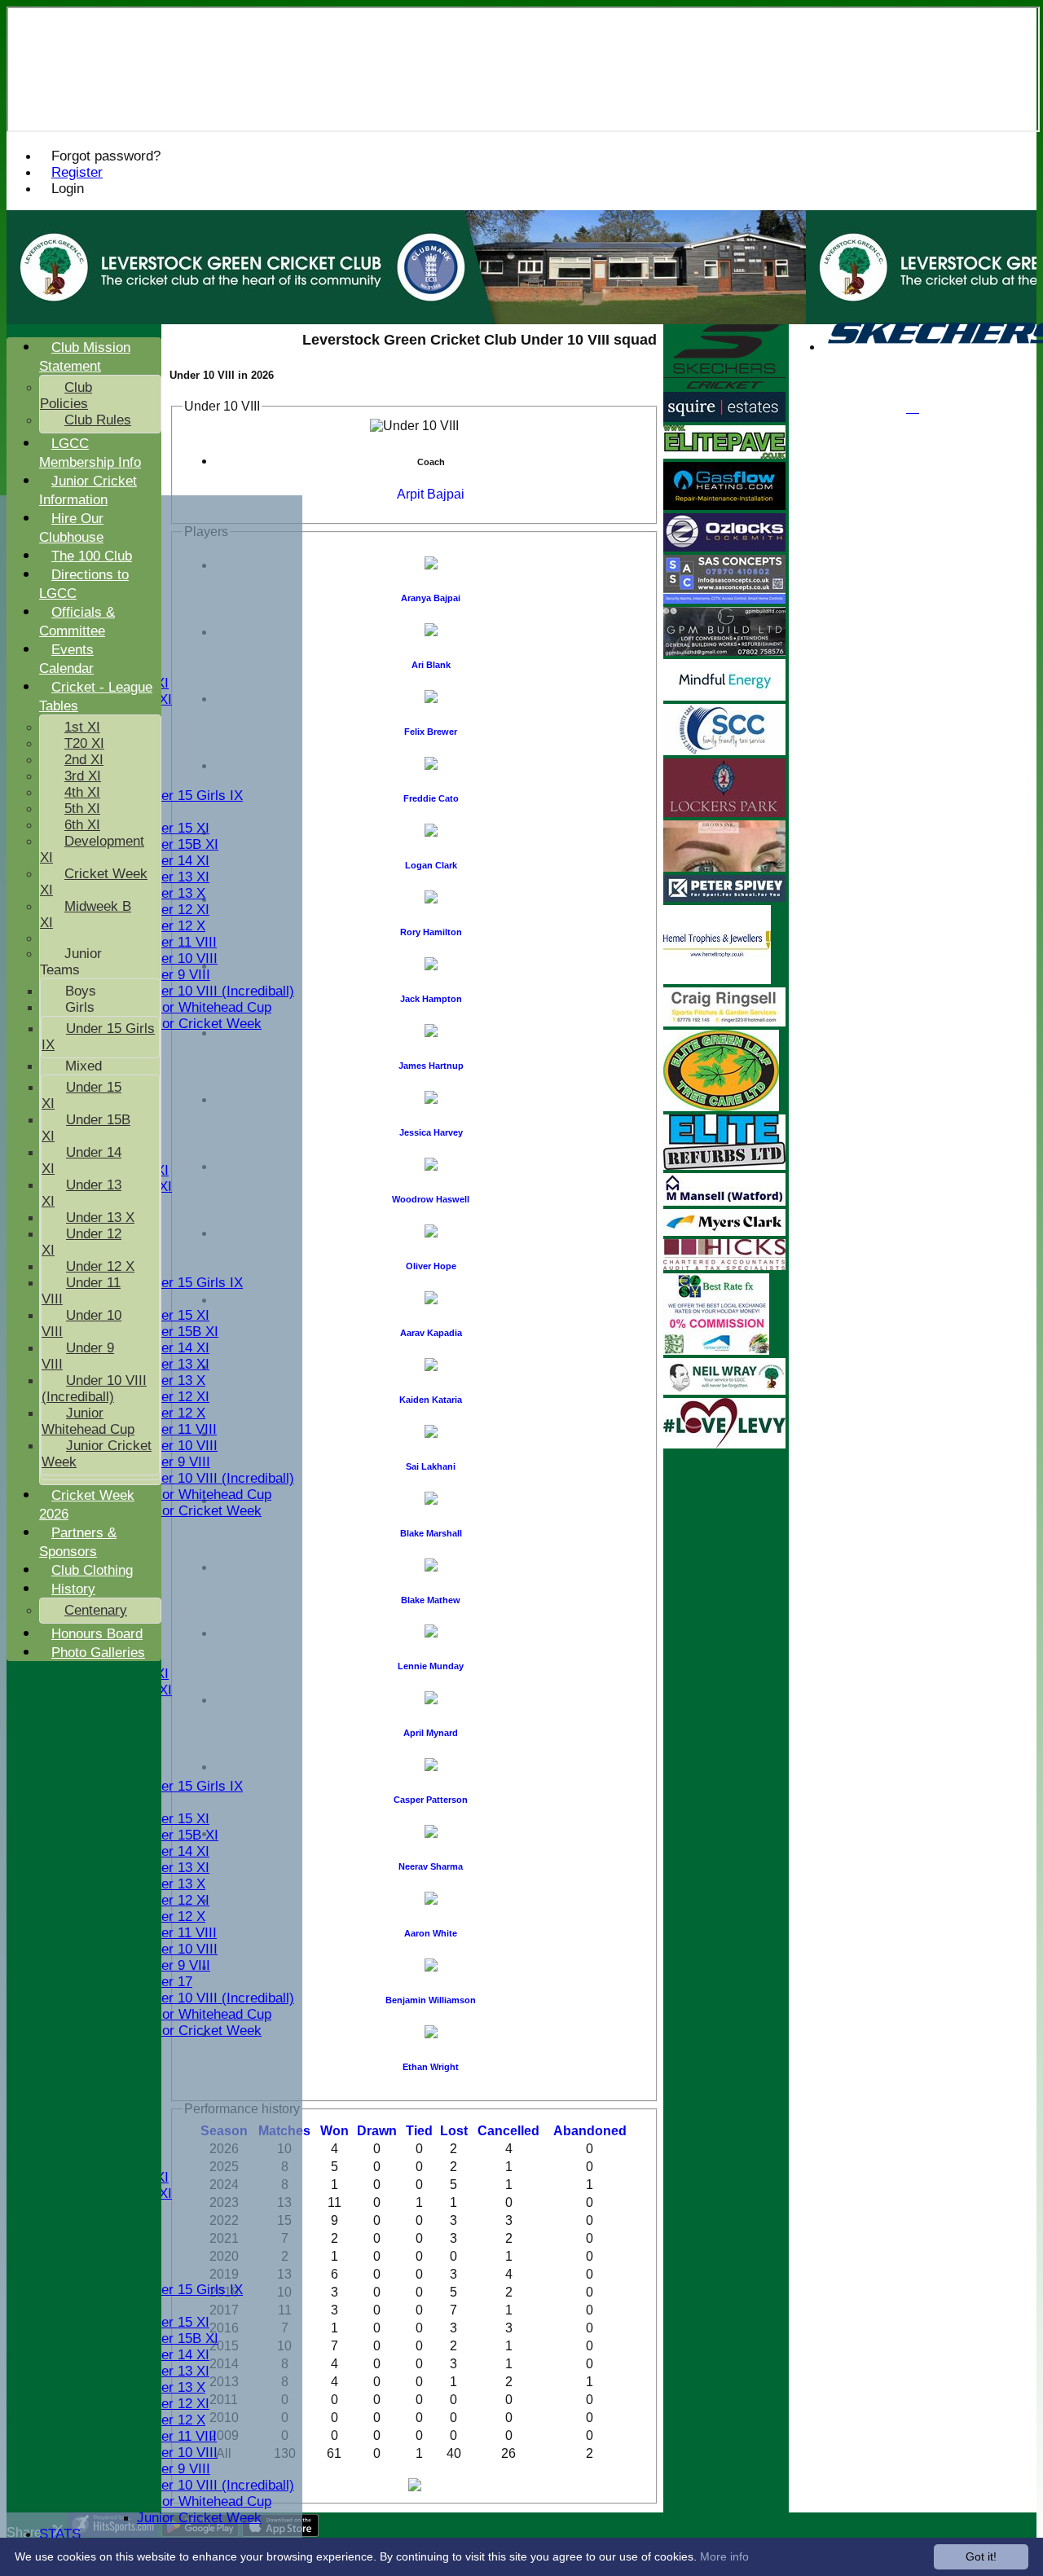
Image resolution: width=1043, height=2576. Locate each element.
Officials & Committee (77, 622)
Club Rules (98, 420)
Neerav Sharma (431, 1866)
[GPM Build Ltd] (724, 651)
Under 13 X (171, 893)
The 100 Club (92, 556)
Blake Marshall (431, 1533)
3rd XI (83, 776)
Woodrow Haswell (431, 1199)
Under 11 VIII (177, 942)
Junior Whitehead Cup (204, 1007)
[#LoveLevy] (724, 1444)
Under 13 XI (173, 877)
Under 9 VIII (174, 975)
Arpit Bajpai (431, 494)
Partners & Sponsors (78, 1542)
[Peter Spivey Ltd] (724, 897)
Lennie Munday (431, 1666)
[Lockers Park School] (724, 813)
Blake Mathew (431, 1600)
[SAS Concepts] (724, 599)
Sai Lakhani (431, 1466)
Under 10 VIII (177, 958)
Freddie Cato (431, 798)
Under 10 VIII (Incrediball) (216, 991)
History (73, 1589)
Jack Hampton (431, 999)
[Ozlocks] (724, 547)
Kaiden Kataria (431, 1400)
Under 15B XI (178, 844)
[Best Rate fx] (716, 1350)
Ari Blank (431, 665)
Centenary (96, 1610)
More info (724, 2556)
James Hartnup (431, 1066)
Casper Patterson (431, 1800)
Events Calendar (66, 659)
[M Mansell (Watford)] (724, 1201)
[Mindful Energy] (724, 696)
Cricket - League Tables (96, 697)
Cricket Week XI (94, 882)
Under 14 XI (173, 861)
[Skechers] (724, 384)
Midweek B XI (86, 914)
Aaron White (431, 1933)
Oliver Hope (431, 1266)
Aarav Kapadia (431, 1333)
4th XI (82, 792)
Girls (80, 1007)
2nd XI (84, 760)
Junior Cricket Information (88, 490)
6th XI (82, 825)
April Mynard (431, 1733)
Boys (81, 991)
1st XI (82, 727)
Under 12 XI (173, 910)
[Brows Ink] (724, 867)
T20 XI (84, 743)
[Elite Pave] (724, 454)
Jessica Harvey (431, 1132)
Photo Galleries (98, 1653)
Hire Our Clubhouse (71, 528)
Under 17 (165, 1982)
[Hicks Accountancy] (724, 1266)
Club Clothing (92, 1570)
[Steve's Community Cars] (724, 751)
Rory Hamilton (431, 932)
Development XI (92, 849)
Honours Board (97, 1634)
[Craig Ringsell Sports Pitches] (724, 1022)
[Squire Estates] (724, 418)
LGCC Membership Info (90, 453)
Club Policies (66, 396)
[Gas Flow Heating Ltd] (724, 506)
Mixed (84, 1066)
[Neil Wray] (724, 1390)
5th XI (82, 809)
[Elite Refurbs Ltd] (724, 1165)
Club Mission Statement (85, 357)
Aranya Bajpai (431, 598)
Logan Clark (431, 865)
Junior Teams (71, 962)
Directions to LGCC (84, 584)
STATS (60, 2534)
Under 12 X (171, 926)
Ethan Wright (431, 2067)
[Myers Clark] (724, 1231)
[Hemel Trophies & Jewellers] (717, 980)
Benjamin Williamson (431, 2000)
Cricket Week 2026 (87, 1505)
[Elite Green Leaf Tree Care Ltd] (721, 1107)
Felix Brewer (431, 732)
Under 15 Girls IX (190, 796)
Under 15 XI (173, 828)
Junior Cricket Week (199, 1024)
